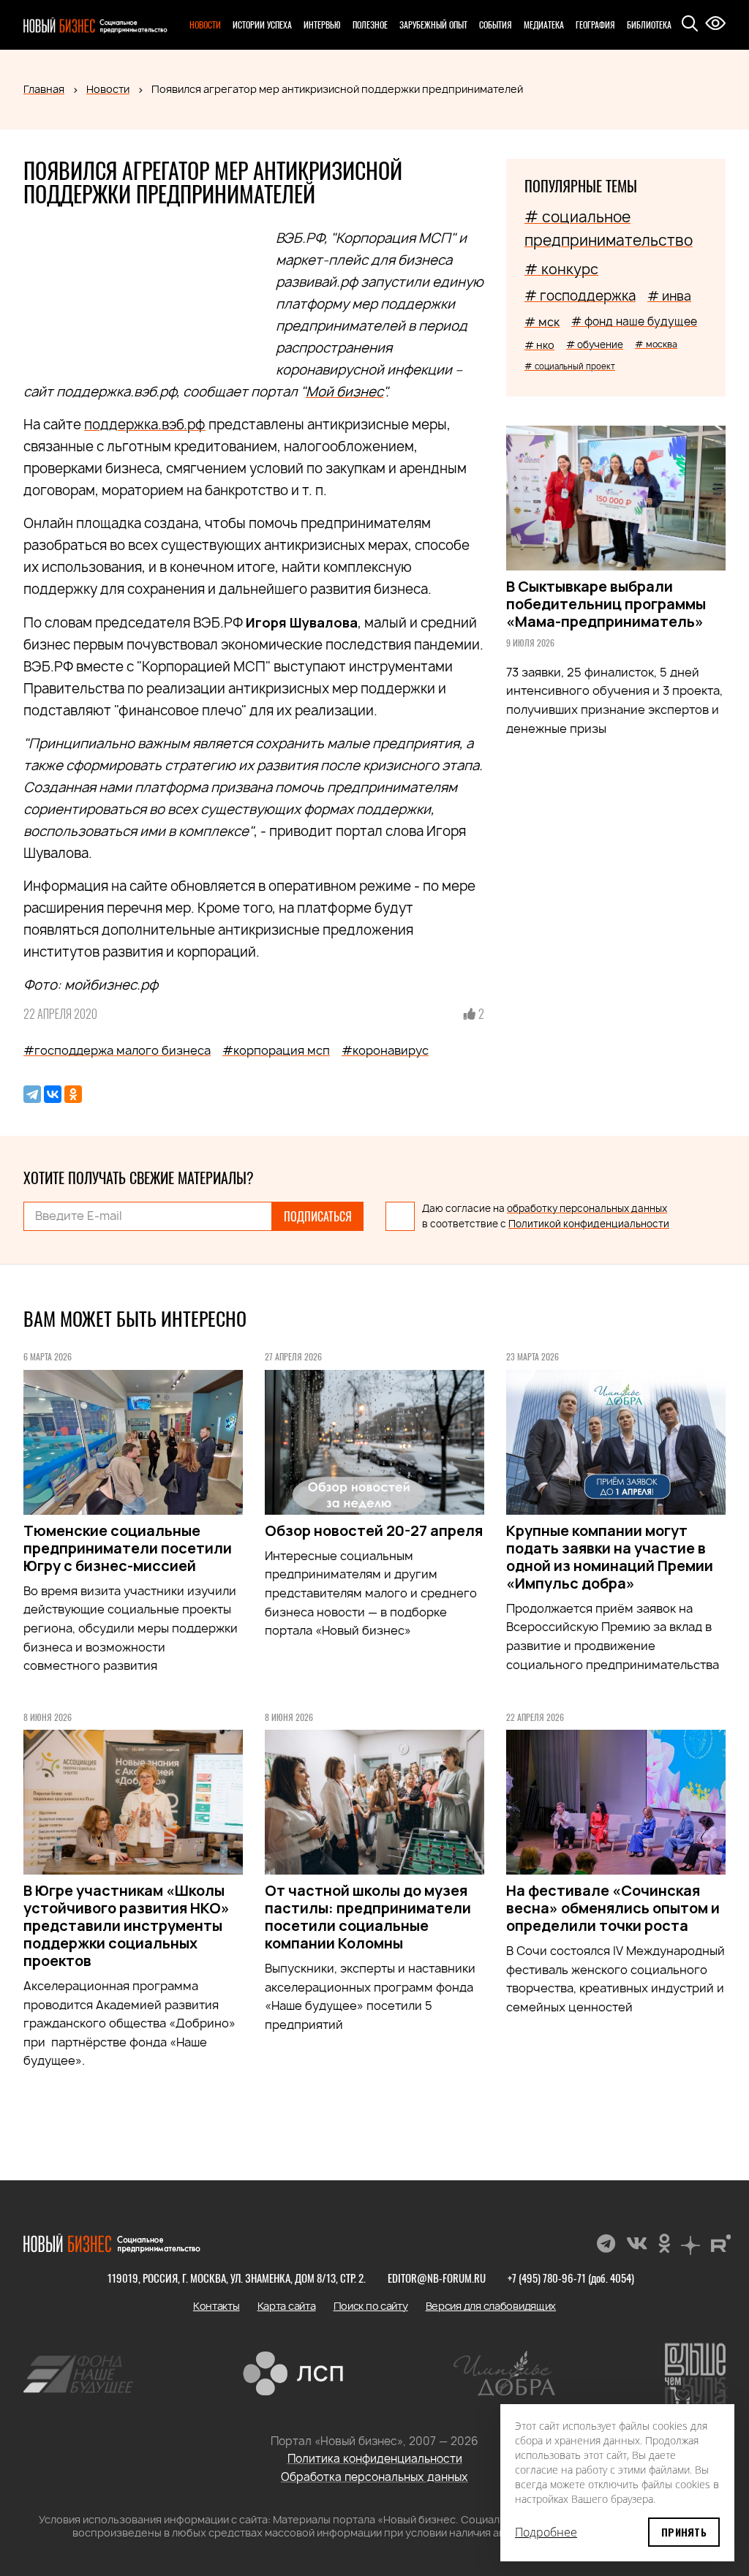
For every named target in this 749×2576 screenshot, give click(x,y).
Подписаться (318, 1216)
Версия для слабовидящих (491, 2306)
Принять (684, 2532)
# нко (539, 345)
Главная (44, 89)
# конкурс (561, 269)
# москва (656, 344)
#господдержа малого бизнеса (117, 1050)
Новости (205, 25)
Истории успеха (262, 25)
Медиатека (544, 25)
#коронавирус (385, 1050)
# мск (542, 322)
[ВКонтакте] (53, 1094)
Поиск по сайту (371, 2306)
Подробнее (546, 2532)
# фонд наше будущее (634, 321)
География (595, 25)
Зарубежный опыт (433, 25)
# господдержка (580, 296)
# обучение (595, 344)
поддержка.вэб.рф (145, 425)
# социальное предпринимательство (609, 229)
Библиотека (649, 25)
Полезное (370, 25)
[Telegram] (32, 1094)
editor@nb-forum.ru (437, 2278)
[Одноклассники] (73, 1094)
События (496, 25)
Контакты (217, 2306)
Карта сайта (287, 2306)
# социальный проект (570, 366)
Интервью (322, 25)
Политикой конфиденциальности (589, 1224)
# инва (669, 296)
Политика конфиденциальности (375, 2459)
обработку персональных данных (587, 1208)
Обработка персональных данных (374, 2477)
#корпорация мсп (276, 1050)
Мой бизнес (345, 392)
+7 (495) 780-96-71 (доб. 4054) (571, 2278)
